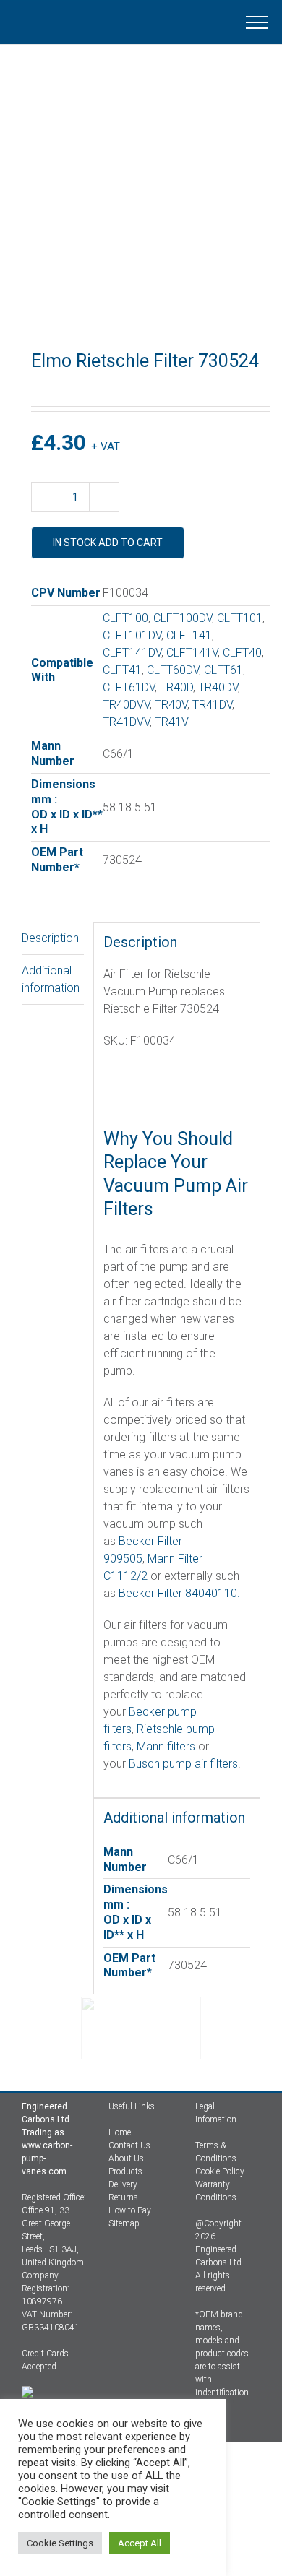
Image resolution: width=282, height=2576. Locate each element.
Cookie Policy (220, 2171)
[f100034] (141, 209)
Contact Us (129, 2145)
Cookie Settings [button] (60, 2543)
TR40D (176, 687)
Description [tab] (50, 938)
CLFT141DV (132, 653)
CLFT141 (189, 635)
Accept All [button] (140, 2543)
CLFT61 (223, 670)
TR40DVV (126, 705)
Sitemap (124, 2223)
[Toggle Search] (207, 22)
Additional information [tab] (51, 979)
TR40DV (218, 687)
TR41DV (212, 705)
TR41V (172, 722)
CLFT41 (122, 670)
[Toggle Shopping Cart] (162, 22)
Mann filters (166, 1746)
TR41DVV (126, 722)
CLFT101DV (132, 635)
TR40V (171, 705)
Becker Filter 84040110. (178, 1593)
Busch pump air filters (183, 1764)
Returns (123, 2197)
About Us (126, 2158)
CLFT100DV (183, 618)
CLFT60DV (173, 670)
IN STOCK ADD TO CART (108, 543)
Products (125, 2171)
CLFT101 (240, 618)
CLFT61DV (129, 687)
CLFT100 (125, 618)
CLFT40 (242, 653)
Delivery (123, 2184)
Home (120, 2132)
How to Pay (130, 2210)
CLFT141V (192, 653)
